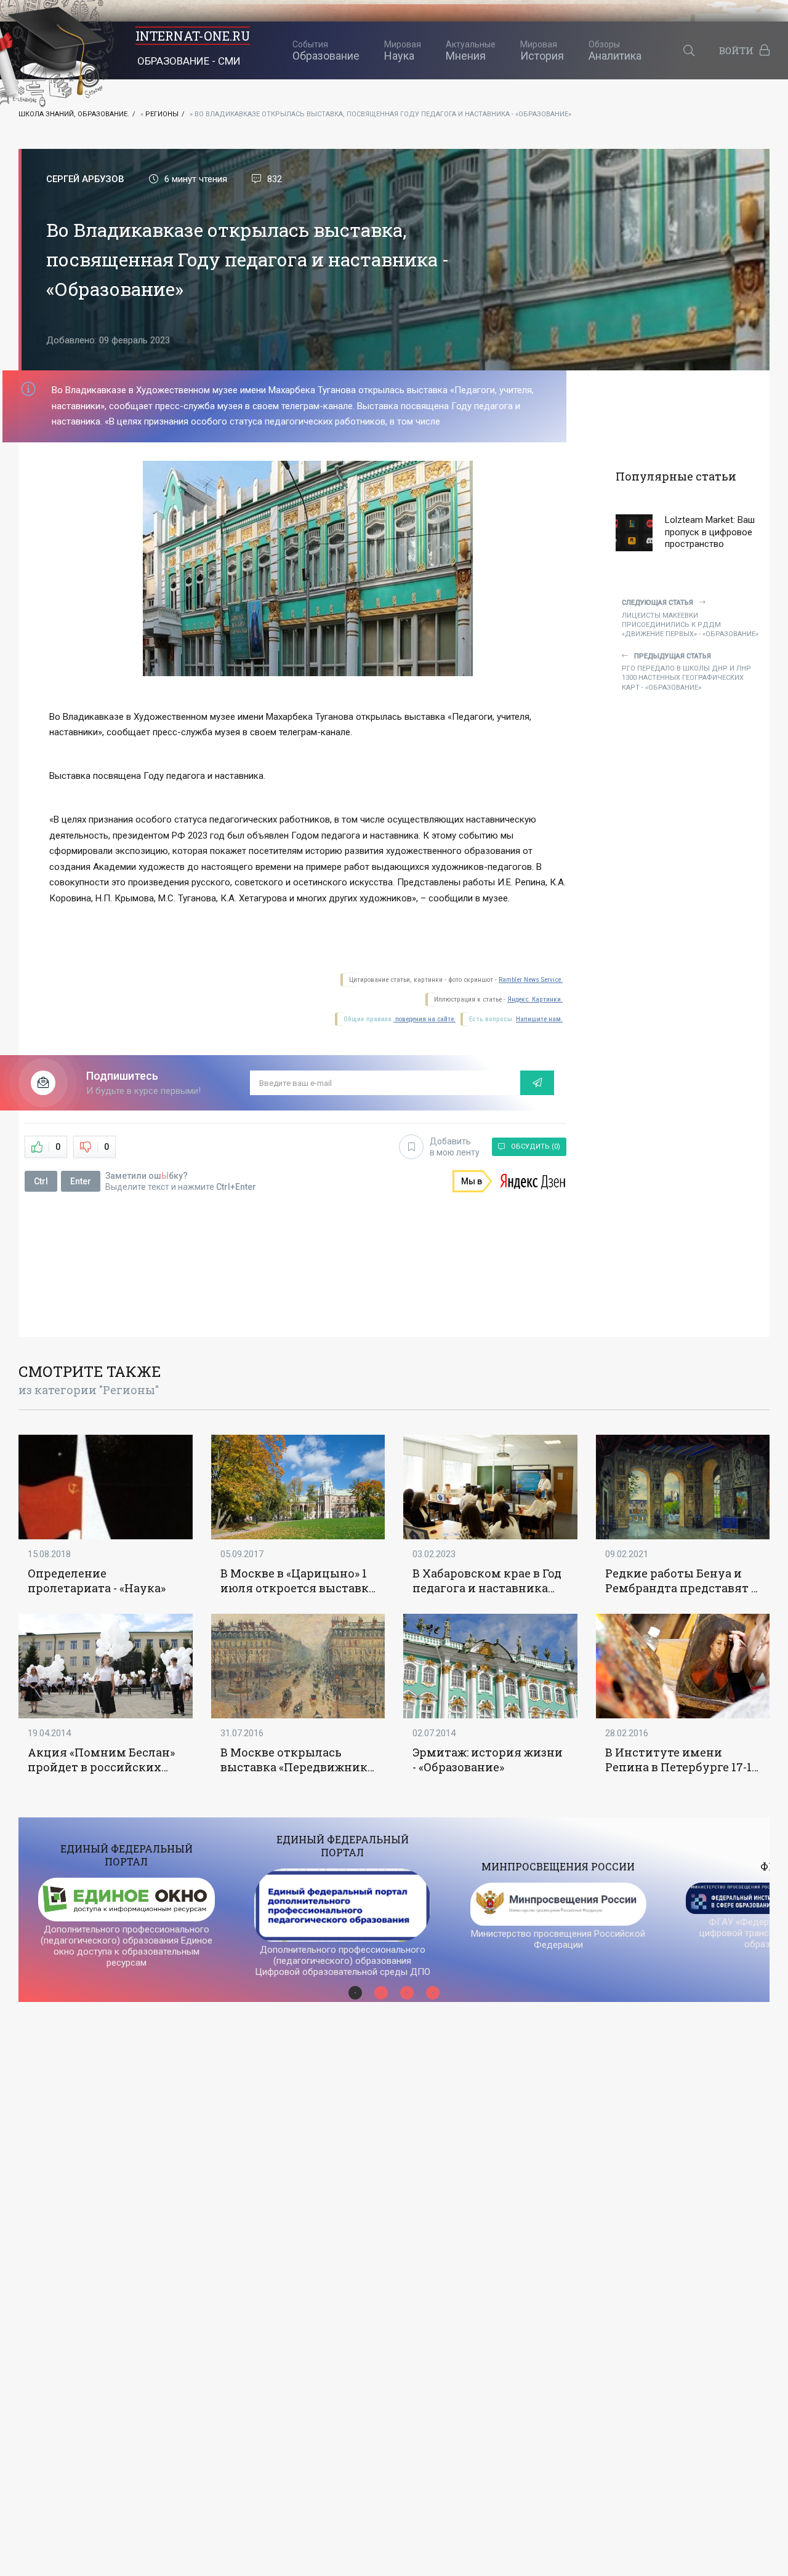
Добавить (455, 1147)
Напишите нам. (539, 1019)
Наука (403, 51)
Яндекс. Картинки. (535, 999)
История (542, 51)
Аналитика (615, 51)
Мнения (471, 51)
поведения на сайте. (424, 1019)
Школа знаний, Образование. (74, 114)
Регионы (162, 114)
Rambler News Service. (531, 980)
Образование (326, 51)
